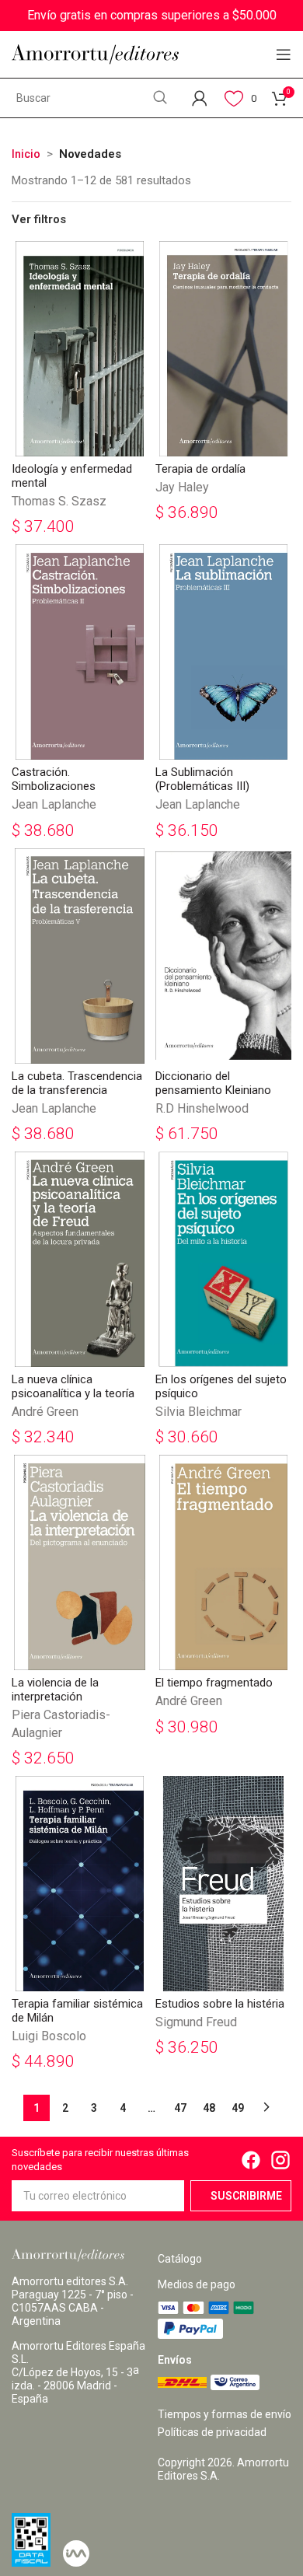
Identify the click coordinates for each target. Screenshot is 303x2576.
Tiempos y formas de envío (225, 2414)
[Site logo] (95, 54)
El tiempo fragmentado (214, 1683)
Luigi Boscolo (49, 2036)
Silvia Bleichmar (199, 1412)
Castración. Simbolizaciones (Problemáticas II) (57, 786)
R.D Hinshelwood (202, 1108)
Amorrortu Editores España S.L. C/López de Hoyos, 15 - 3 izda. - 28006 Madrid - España (78, 2372)
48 (209, 2108)
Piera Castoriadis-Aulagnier (61, 1723)
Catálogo (180, 2259)
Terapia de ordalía (200, 469)
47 (180, 2108)
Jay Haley (182, 487)
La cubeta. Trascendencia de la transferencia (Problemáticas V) (77, 1090)
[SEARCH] (160, 98)
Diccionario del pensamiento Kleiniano (213, 1083)
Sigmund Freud (196, 2022)
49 (238, 2108)
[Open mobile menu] (284, 54)
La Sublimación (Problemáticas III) (202, 779)
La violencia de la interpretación (55, 1690)
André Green (45, 1412)
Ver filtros (39, 220)
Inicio (26, 154)
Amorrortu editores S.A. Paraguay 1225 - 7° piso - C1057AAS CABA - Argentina (73, 2301)
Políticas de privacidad (212, 2432)
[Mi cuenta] (200, 98)
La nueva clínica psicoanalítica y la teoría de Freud (73, 1393)
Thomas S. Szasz (59, 501)
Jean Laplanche (54, 804)
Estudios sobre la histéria (220, 2004)
